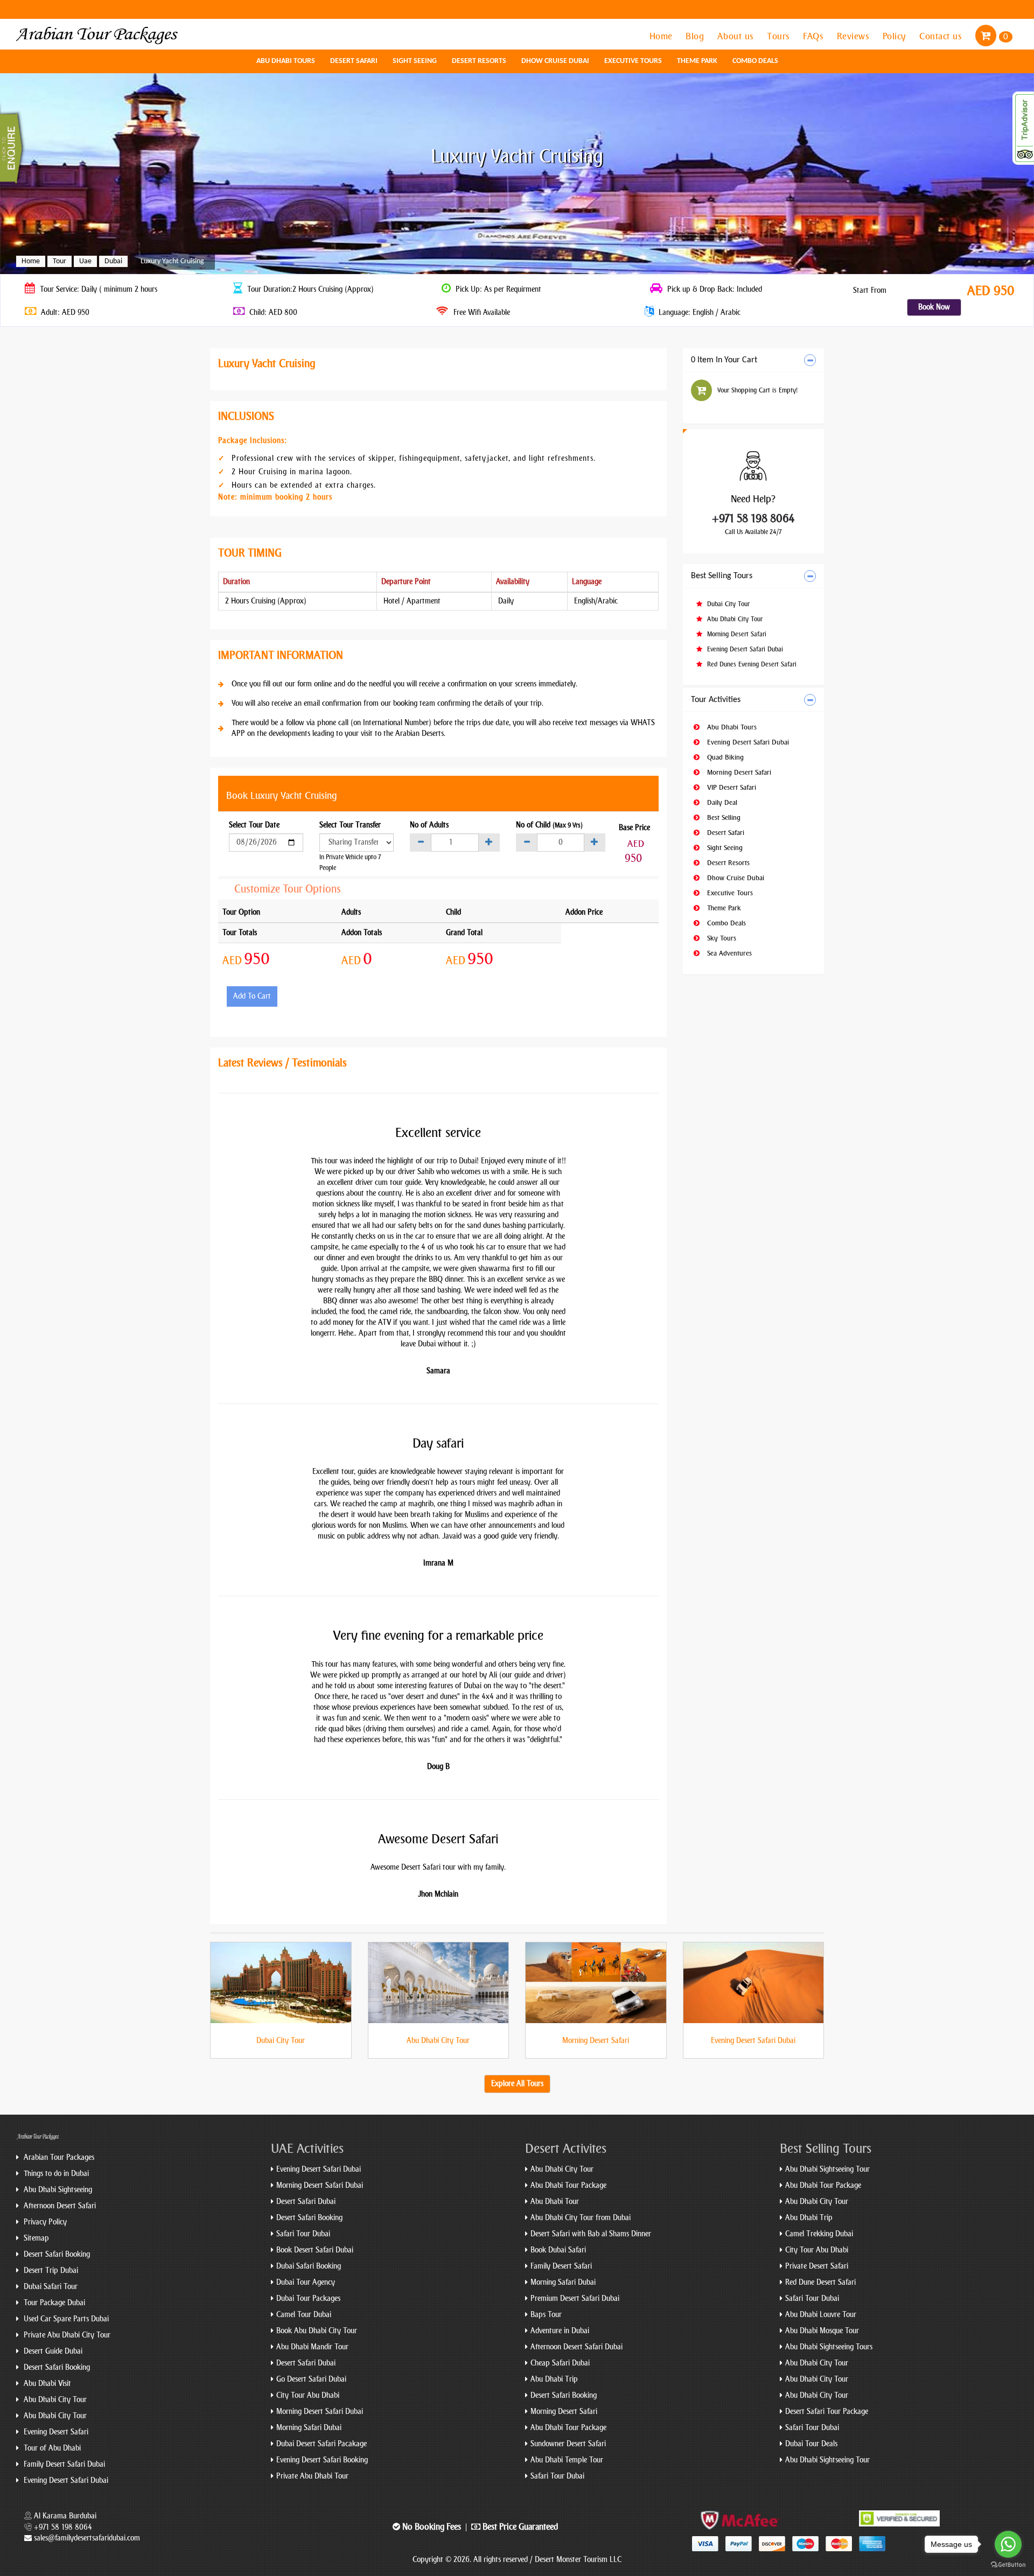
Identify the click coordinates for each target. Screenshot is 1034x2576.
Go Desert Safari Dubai (311, 2379)
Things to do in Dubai (55, 2174)
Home (662, 36)
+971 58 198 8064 (753, 518)
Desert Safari (354, 61)
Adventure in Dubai (560, 2331)
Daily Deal (721, 802)
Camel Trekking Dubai (819, 2234)
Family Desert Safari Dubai (63, 2464)
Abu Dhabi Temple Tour (567, 2460)
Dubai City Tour (727, 604)
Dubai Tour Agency (306, 2282)
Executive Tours (633, 61)
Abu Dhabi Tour (555, 2202)
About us (737, 36)
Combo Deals (755, 61)
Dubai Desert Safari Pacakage (322, 2444)
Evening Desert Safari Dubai (744, 649)
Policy (896, 36)
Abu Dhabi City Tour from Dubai (581, 2218)
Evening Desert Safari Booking (322, 2460)
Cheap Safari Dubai (560, 2363)
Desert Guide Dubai (52, 2351)
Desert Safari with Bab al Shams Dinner (591, 2234)
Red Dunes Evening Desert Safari (751, 664)
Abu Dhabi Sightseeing (57, 2190)
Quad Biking (724, 757)
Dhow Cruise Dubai (555, 61)
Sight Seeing (415, 61)
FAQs (815, 36)
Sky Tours (721, 938)
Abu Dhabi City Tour (734, 619)
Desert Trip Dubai (50, 2270)
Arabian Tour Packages (58, 2157)
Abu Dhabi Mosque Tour (822, 2331)
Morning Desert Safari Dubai (320, 2185)
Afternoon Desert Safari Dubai (577, 2347)
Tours (780, 36)
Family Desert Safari (561, 2266)
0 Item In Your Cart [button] (724, 360)
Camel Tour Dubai (304, 2315)
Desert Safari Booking (56, 2254)
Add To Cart (252, 996)
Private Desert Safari (817, 2266)
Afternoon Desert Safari (59, 2206)
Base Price (634, 828)
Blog (696, 36)
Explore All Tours (517, 2084)
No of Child (549, 825)
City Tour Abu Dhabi (308, 2395)
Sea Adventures (728, 953)
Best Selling (723, 817)
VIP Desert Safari (731, 787)
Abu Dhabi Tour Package (568, 2185)
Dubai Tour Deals (811, 2444)
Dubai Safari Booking (309, 2266)
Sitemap (35, 2238)
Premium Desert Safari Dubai (575, 2298)
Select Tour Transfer (350, 825)
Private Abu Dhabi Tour (312, 2476)
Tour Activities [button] (716, 700)
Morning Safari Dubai (309, 2428)
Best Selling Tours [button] (722, 576)
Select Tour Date (254, 825)
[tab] (754, 360)
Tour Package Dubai (53, 2303)
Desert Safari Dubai (306, 2202)
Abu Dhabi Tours (286, 61)
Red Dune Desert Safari (820, 2282)
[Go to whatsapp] (1008, 2544)
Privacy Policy (44, 2222)
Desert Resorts (479, 61)
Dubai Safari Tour (50, 2287)
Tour (60, 261)
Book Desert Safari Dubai (315, 2250)
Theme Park (697, 61)
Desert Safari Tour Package (827, 2412)
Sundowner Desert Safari (568, 2444)
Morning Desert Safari (736, 634)
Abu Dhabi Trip (554, 2379)
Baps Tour (546, 2315)
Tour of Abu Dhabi (51, 2448)
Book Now (934, 307)
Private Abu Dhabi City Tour (66, 2335)
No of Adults (429, 825)
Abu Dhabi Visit (46, 2384)
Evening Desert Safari (55, 2432)
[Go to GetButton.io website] (1008, 2565)
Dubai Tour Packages (308, 2298)
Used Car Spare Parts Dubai (65, 2319)
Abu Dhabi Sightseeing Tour (827, 2169)
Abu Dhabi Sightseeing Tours (829, 2347)
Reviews (854, 36)
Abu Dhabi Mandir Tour (312, 2347)
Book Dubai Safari (558, 2250)
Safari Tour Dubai (303, 2234)
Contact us (942, 36)
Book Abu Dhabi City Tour (317, 2331)
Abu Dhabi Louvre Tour (821, 2315)
